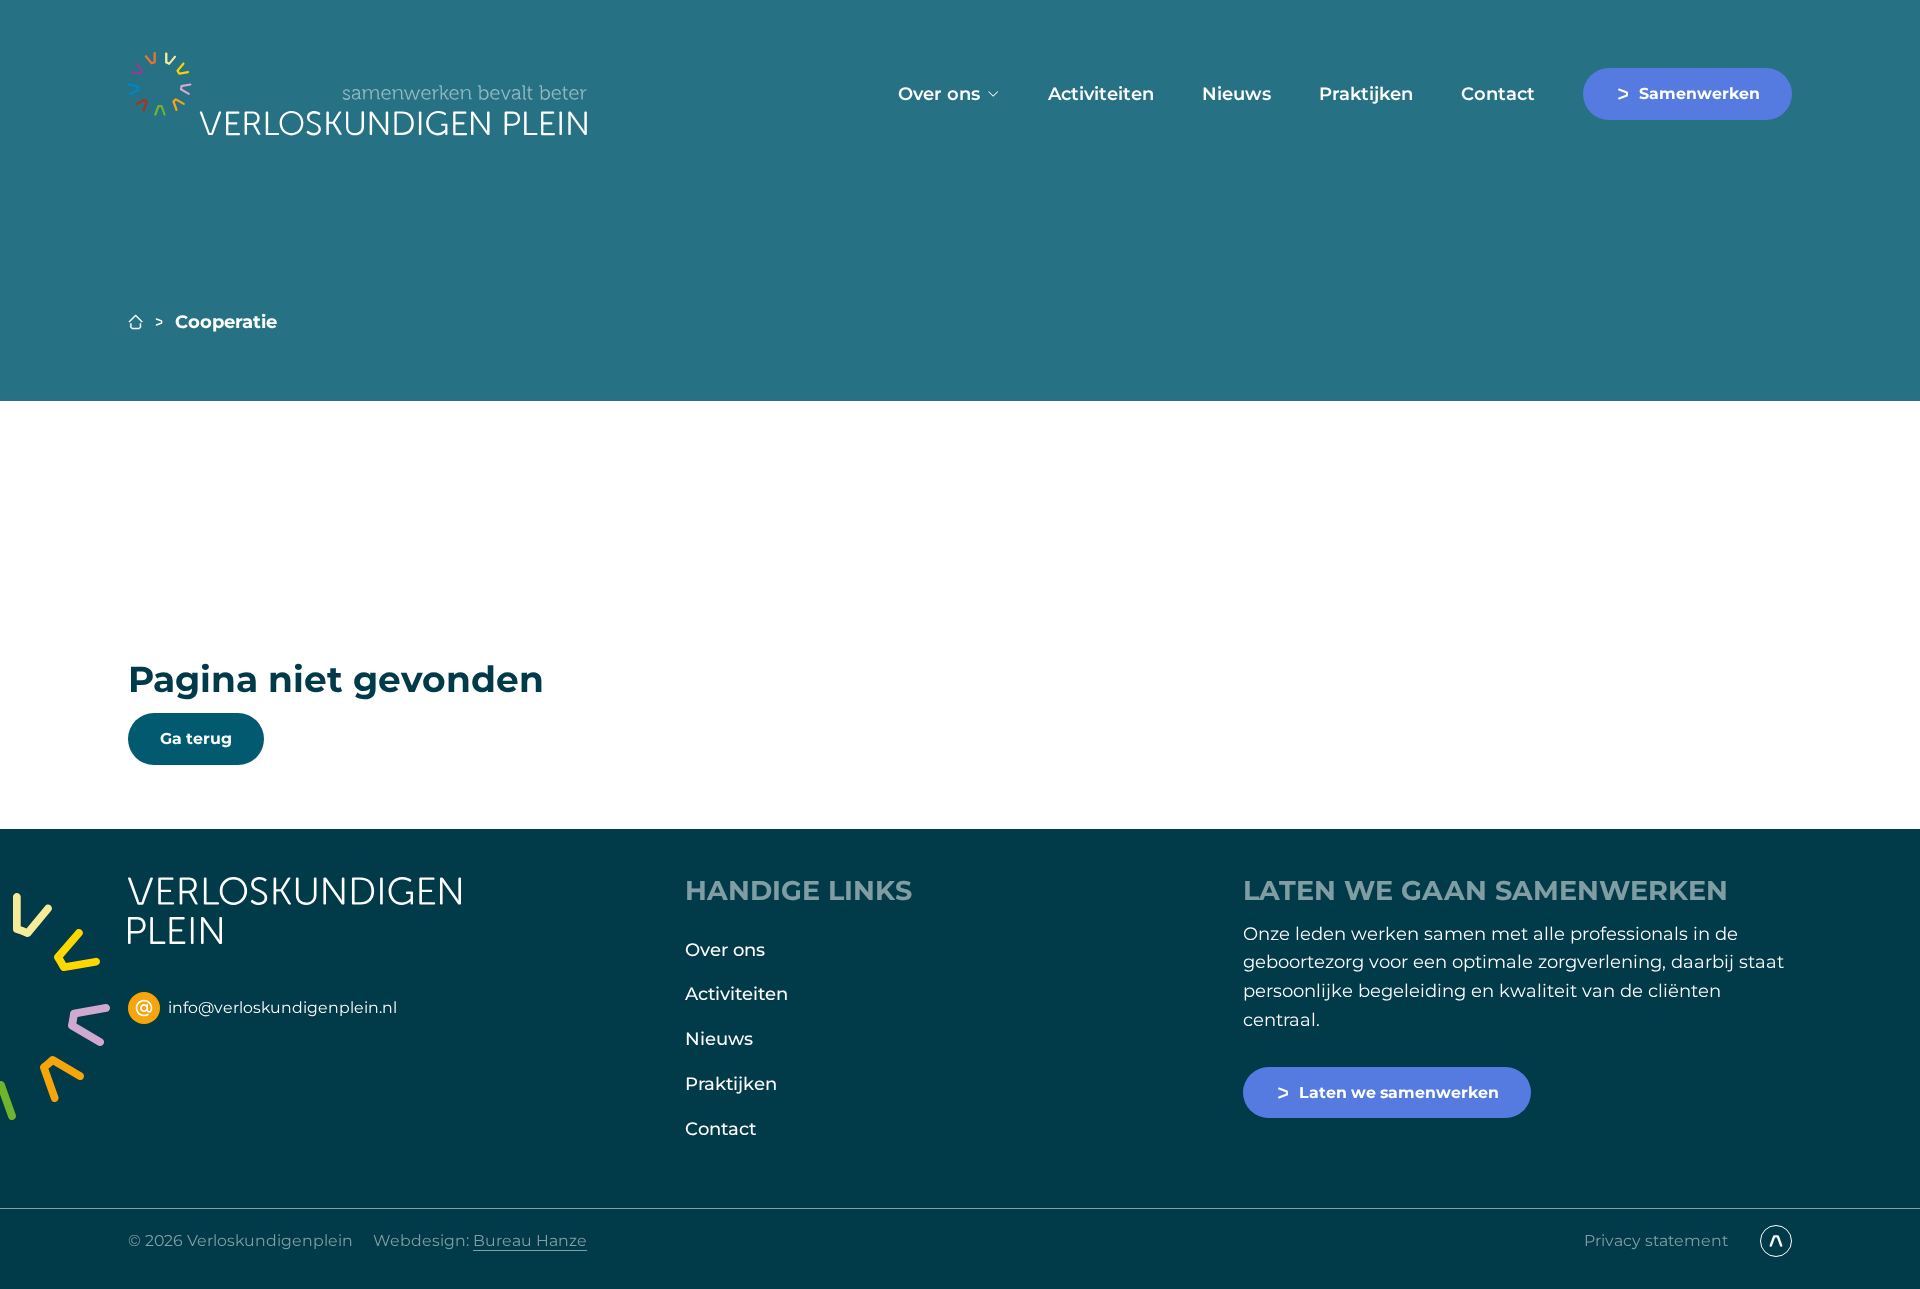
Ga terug (196, 738)
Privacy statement (1656, 1240)
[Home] (358, 94)
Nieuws (1236, 94)
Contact (1498, 94)
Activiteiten (1101, 94)
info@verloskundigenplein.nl (282, 1007)
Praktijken (1366, 94)
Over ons (939, 94)
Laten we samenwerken (1399, 1092)
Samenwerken (1699, 93)
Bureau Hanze (530, 1240)
